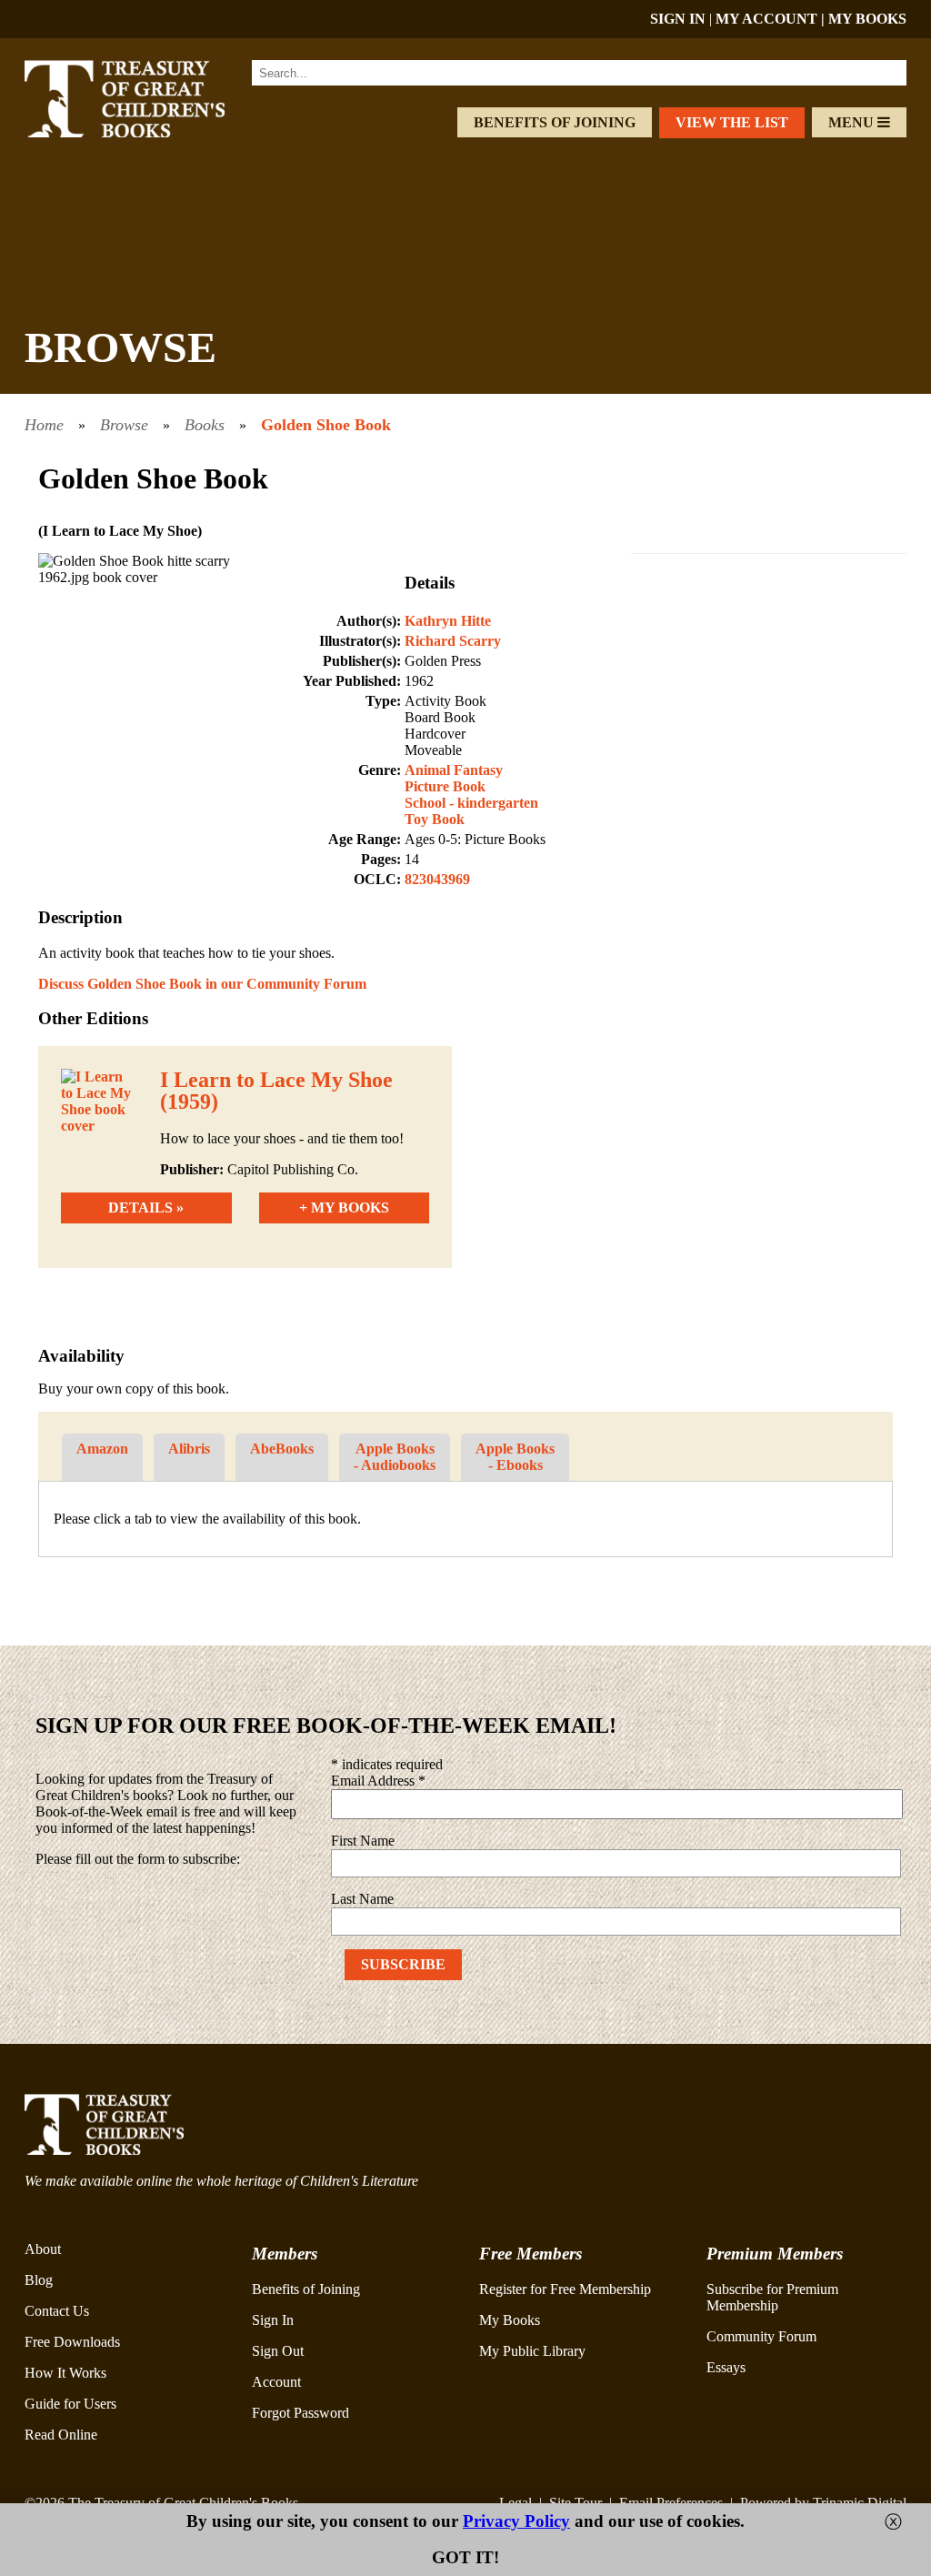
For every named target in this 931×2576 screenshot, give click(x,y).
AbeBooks (282, 1449)
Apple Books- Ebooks (515, 1457)
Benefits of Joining (555, 122)
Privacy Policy (516, 2521)
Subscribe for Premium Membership (772, 2297)
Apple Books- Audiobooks (395, 1457)
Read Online (61, 2435)
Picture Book (445, 786)
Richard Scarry (453, 641)
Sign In (273, 2320)
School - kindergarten (471, 803)
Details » (146, 1207)
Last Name (362, 1899)
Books (205, 425)
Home (44, 425)
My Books (510, 2320)
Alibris (189, 1449)
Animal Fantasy (454, 770)
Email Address (378, 1781)
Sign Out (278, 2351)
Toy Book (435, 819)
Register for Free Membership (565, 2289)
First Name (363, 1841)
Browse (124, 425)
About (43, 2249)
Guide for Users (70, 2404)
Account (276, 2382)
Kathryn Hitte (448, 621)
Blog (39, 2280)
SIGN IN (678, 19)
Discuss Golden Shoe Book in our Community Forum (202, 984)
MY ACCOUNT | (772, 19)
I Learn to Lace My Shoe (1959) (276, 1091)
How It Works (65, 2373)
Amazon (102, 1449)
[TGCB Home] (145, 132)
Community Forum (761, 2336)
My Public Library (532, 2351)
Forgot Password (300, 2413)
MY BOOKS (867, 19)
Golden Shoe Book (326, 425)
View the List (732, 122)
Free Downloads (72, 2342)
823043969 (437, 879)
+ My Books (344, 1207)
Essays (726, 2367)
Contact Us (57, 2311)
